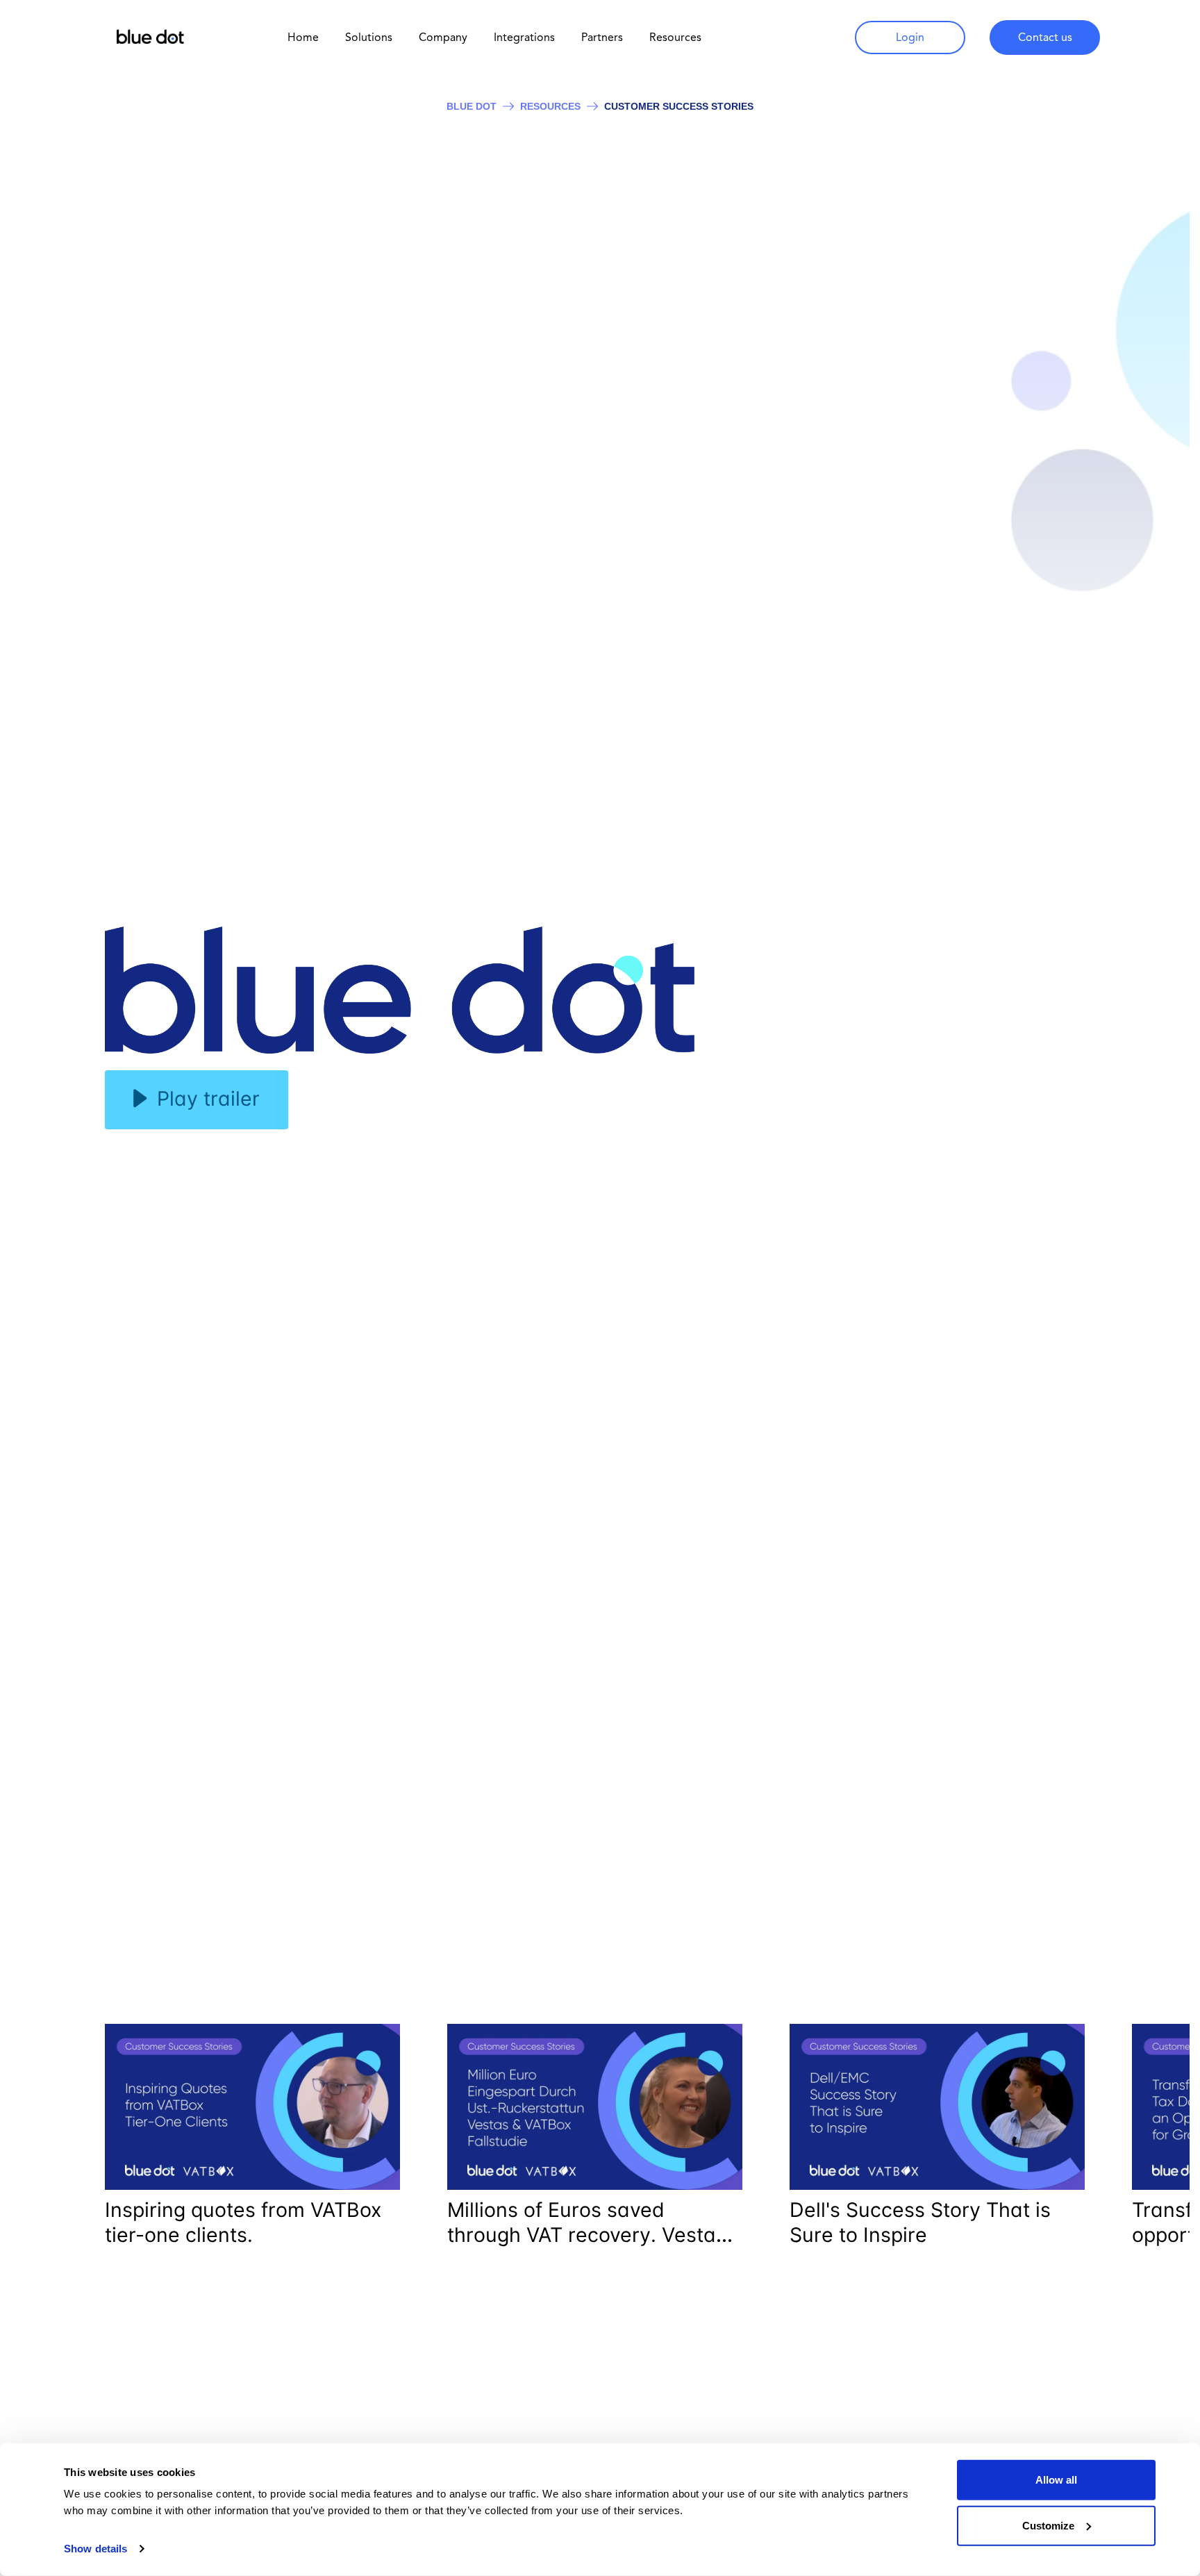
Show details (95, 2549)
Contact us (1045, 37)
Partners (602, 37)
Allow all (1056, 2480)
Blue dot (472, 106)
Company (443, 37)
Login (910, 37)
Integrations (524, 37)
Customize (1048, 2525)
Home (303, 37)
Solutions (369, 37)
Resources (550, 106)
